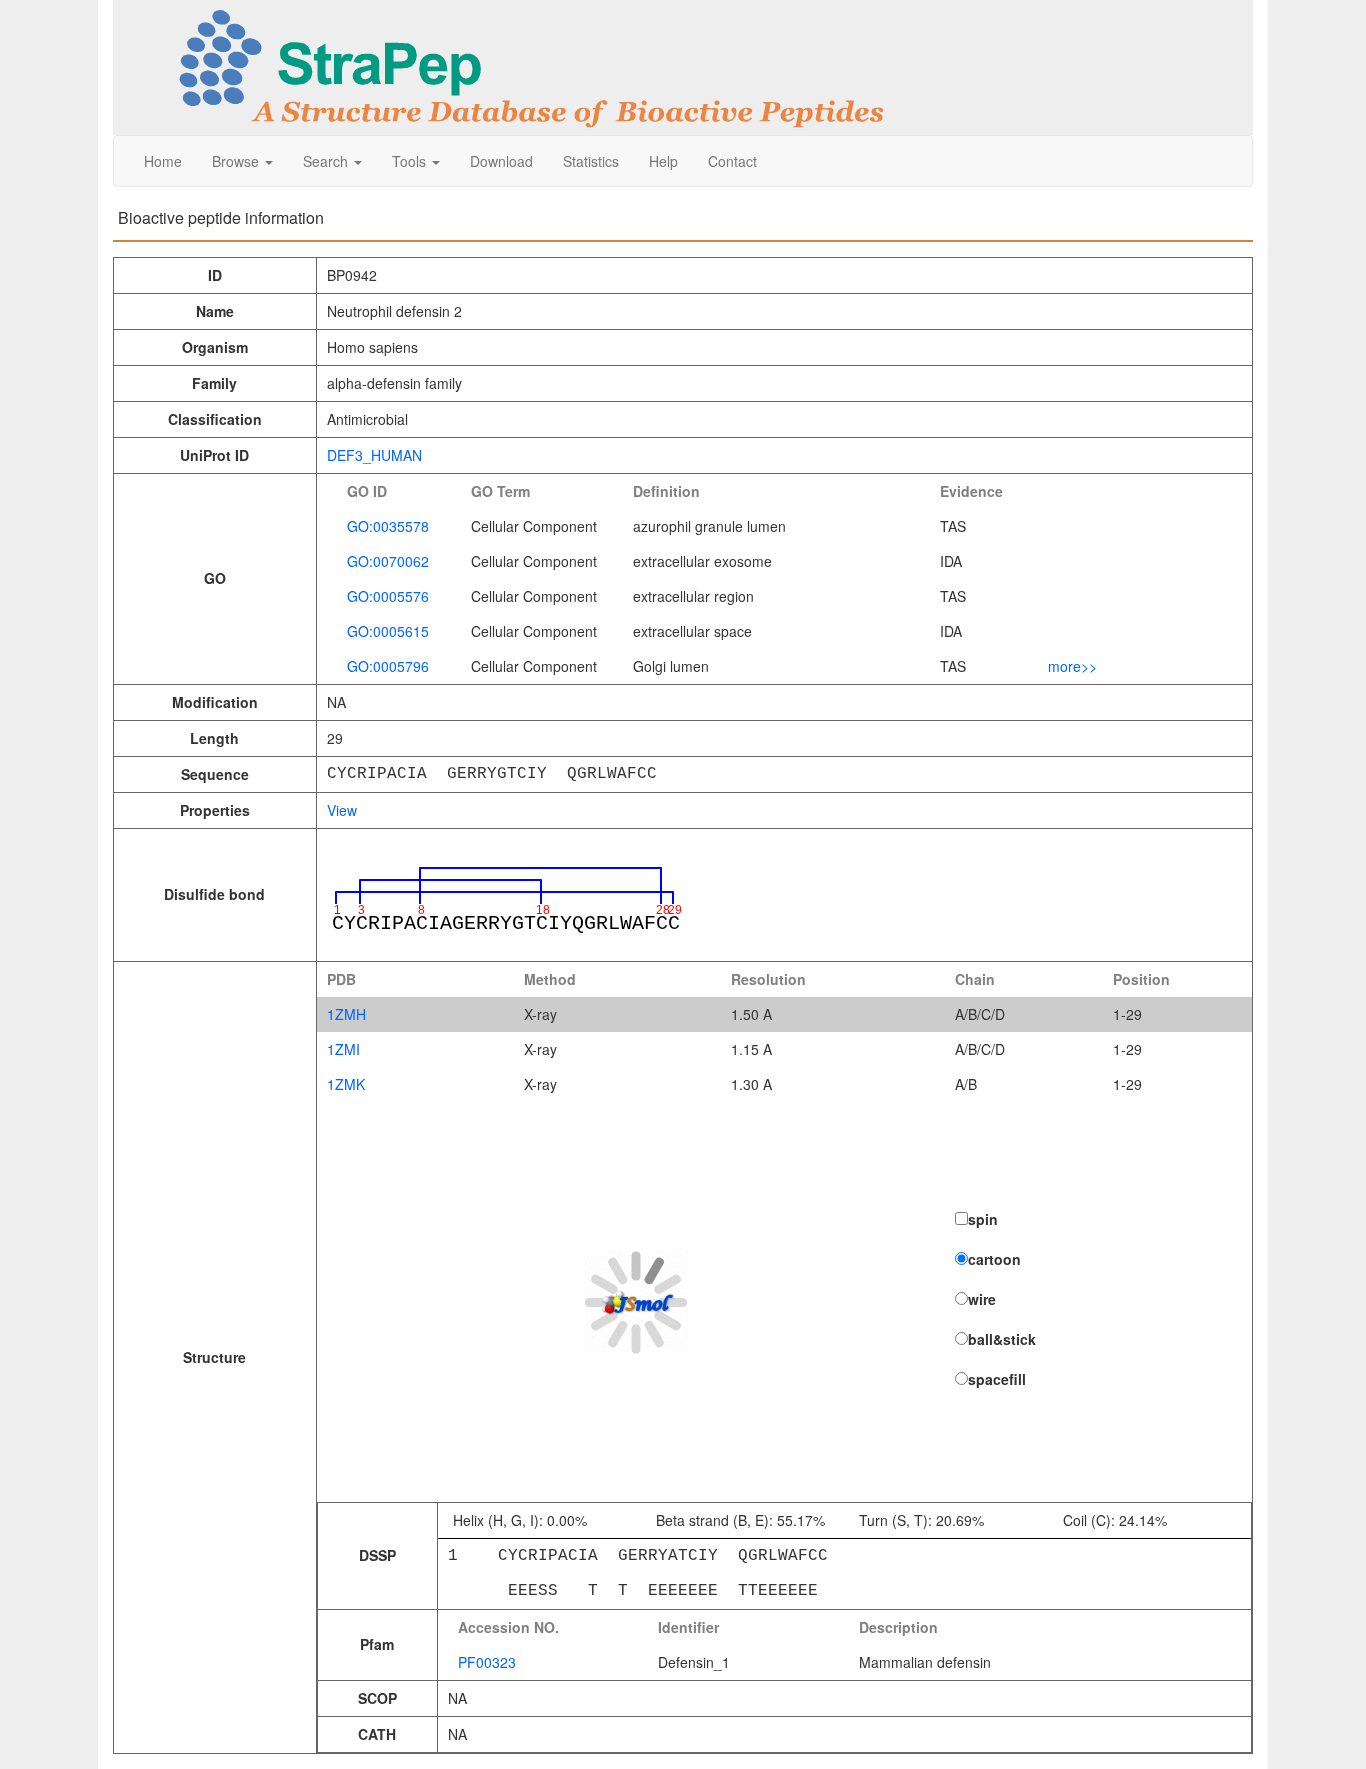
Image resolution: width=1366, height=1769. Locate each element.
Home (163, 161)
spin (983, 1219)
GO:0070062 (388, 561)
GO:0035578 (388, 526)
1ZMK (346, 1084)
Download (501, 161)
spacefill (997, 1379)
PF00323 (487, 1662)
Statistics (591, 161)
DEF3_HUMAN (374, 455)
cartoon (994, 1259)
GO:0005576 (388, 596)
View (342, 810)
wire (982, 1299)
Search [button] (327, 161)
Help (663, 161)
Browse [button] (237, 161)
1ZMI (343, 1049)
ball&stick (1002, 1339)
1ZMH (346, 1014)
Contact (732, 161)
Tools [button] (411, 161)
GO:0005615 (388, 631)
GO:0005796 (388, 666)
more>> (1072, 666)
